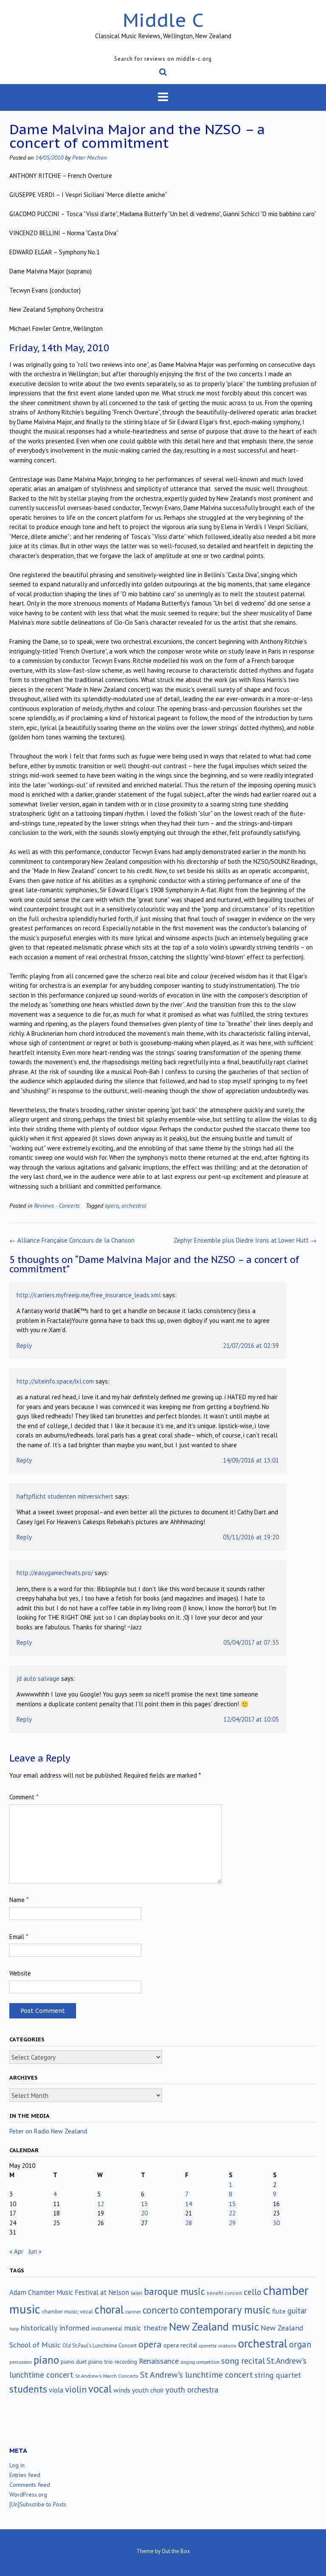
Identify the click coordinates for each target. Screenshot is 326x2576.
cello (253, 2292)
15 (232, 2204)
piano (46, 2360)
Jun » (35, 2251)
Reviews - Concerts (57, 1205)
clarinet (133, 2312)
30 (276, 2223)
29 (232, 2223)
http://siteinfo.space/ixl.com (55, 1381)
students (28, 2389)
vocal (100, 2389)
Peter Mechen (89, 157)
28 (188, 2223)
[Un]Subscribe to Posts (38, 2504)
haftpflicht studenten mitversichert (65, 1496)
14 (188, 2204)
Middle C (163, 20)
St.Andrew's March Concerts (107, 2376)
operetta (208, 2346)
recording (126, 2362)
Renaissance (159, 2361)
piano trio (101, 2362)
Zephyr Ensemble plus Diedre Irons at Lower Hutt (245, 1240)
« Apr (16, 2251)
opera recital (180, 2345)
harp (14, 2329)
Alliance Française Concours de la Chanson (72, 1240)
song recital (243, 2360)
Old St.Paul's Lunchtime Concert (100, 2346)
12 (101, 2204)
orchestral (134, 1205)
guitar (297, 2311)
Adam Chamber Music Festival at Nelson (69, 2292)
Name (19, 1900)
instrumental (107, 2328)
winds (122, 2390)
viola (56, 2390)
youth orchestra (192, 2390)
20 (144, 2213)
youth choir (148, 2390)
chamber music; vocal (67, 2312)
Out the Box (176, 2551)
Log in (17, 2465)
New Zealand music (214, 2327)
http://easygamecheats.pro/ (55, 1573)
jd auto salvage (38, 1678)
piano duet (74, 2362)
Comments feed (30, 2485)
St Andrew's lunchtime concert (197, 2374)
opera (112, 1205)
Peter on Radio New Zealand (48, 2131)
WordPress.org (28, 2494)
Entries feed (25, 2475)
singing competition (200, 2362)
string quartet (278, 2375)
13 (144, 2204)
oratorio (227, 2346)
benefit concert (224, 2293)
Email (19, 1937)
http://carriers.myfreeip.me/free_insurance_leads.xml (89, 1295)
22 (232, 2213)
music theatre (146, 2328)
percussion (21, 2362)
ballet (136, 2293)
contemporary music (225, 2310)
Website (20, 1973)
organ (300, 2344)
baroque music (174, 2291)
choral (109, 2309)
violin (76, 2389)
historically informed (55, 2328)
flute (279, 2311)
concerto (160, 2310)
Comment (24, 1797)
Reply (24, 1346)
